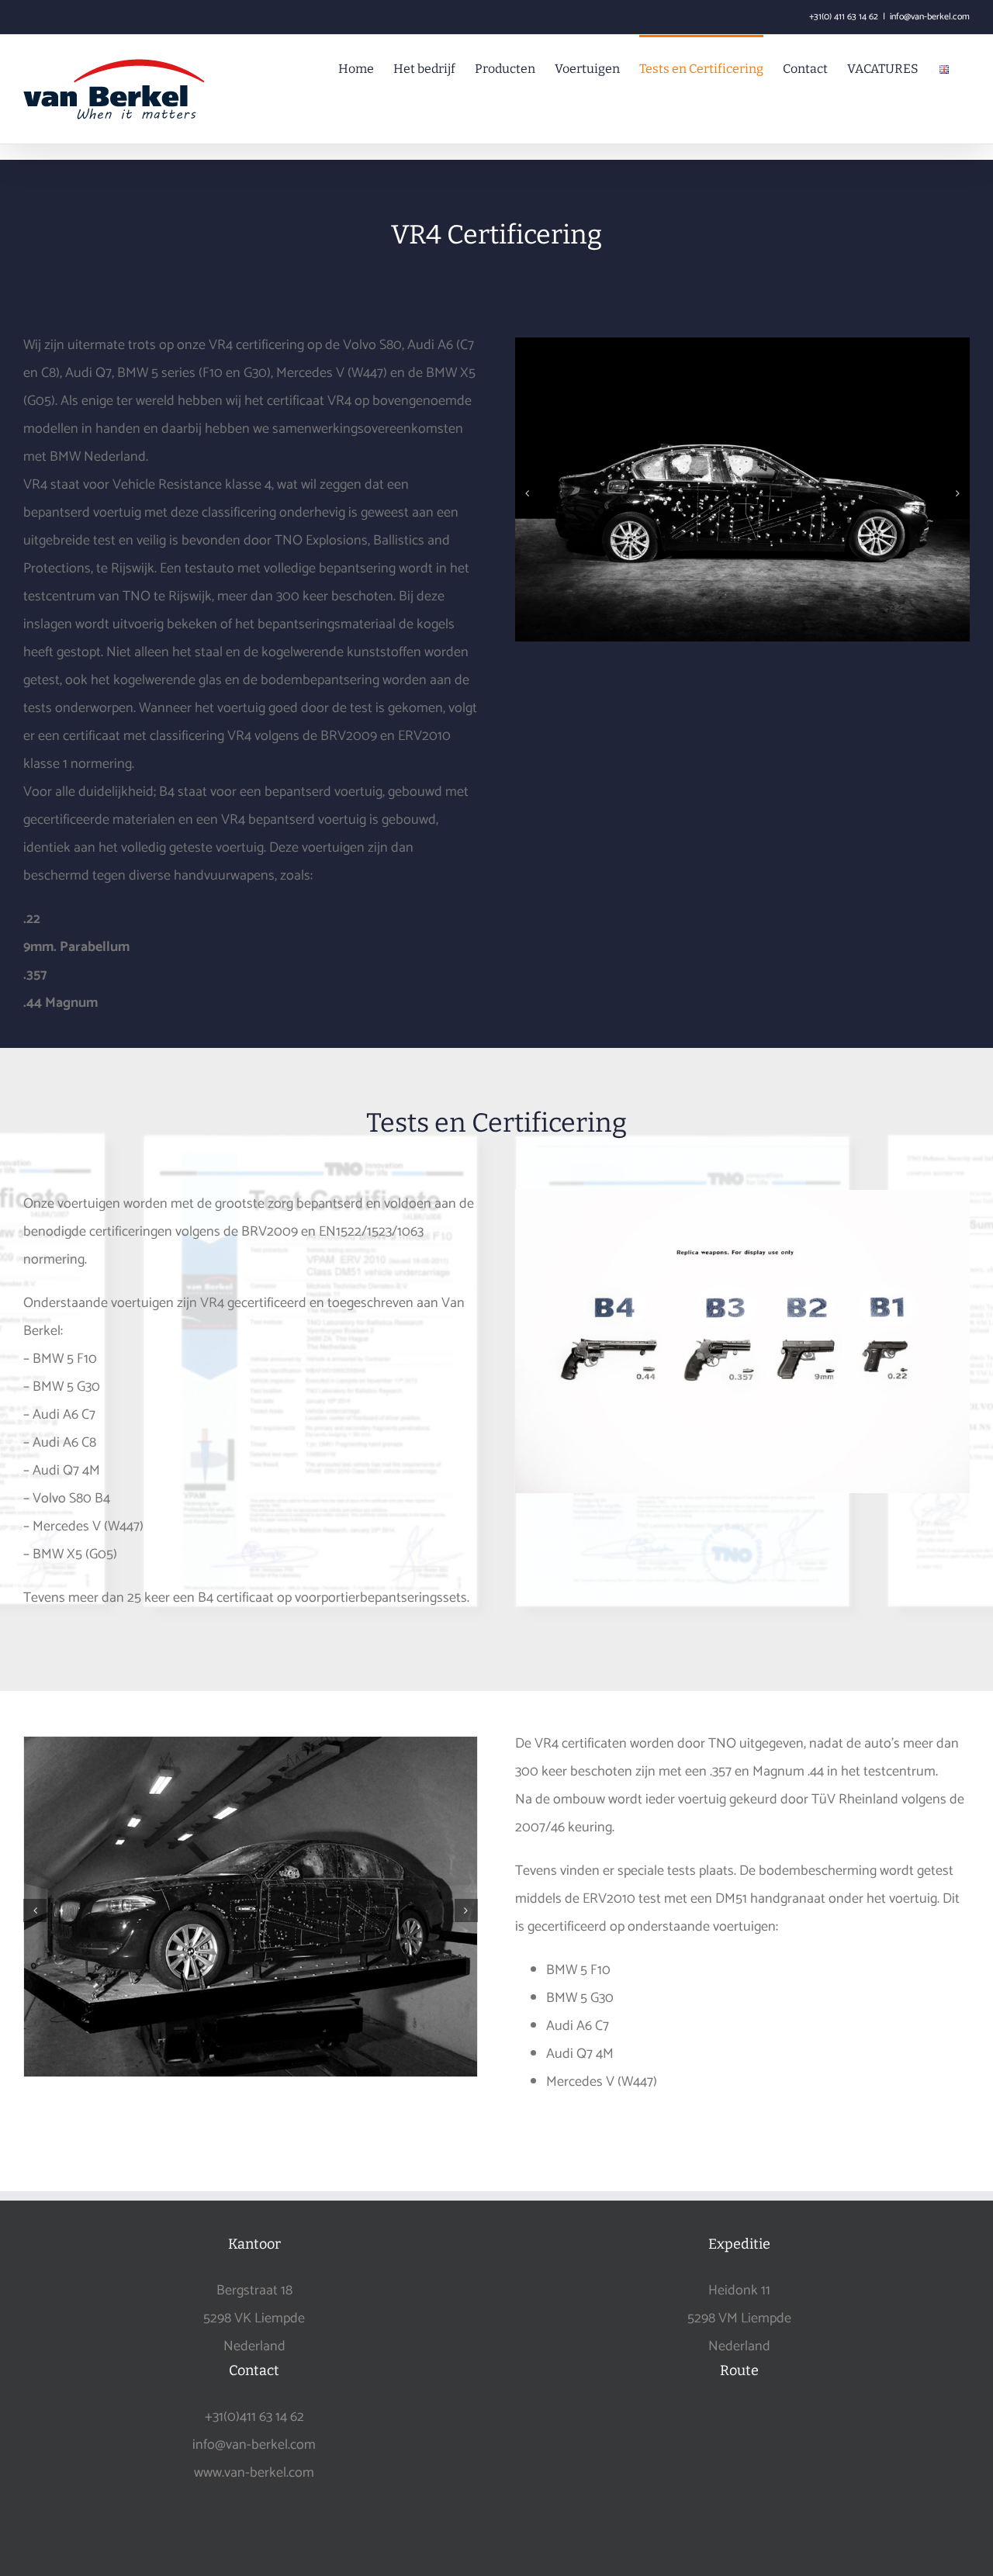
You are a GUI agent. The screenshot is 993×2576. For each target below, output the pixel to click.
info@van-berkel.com (930, 17)
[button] (527, 493)
